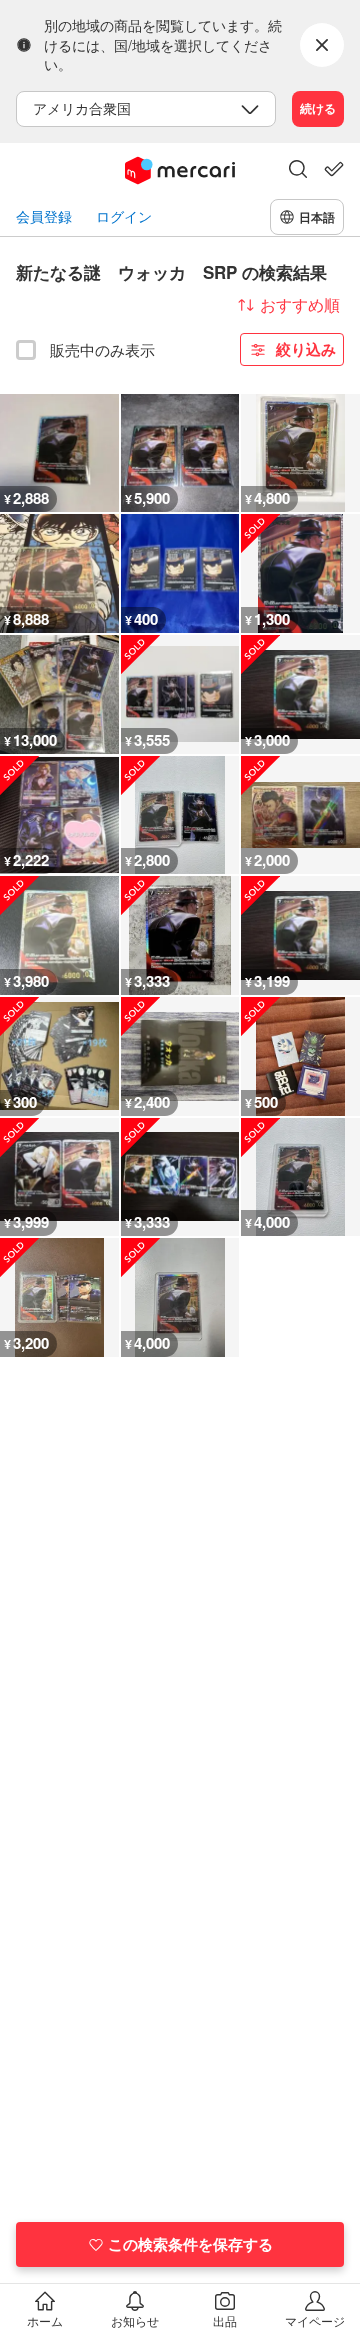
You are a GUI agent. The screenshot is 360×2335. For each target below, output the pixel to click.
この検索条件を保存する (190, 2244)
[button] (298, 171)
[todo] (334, 169)
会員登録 (44, 216)
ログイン (124, 216)
